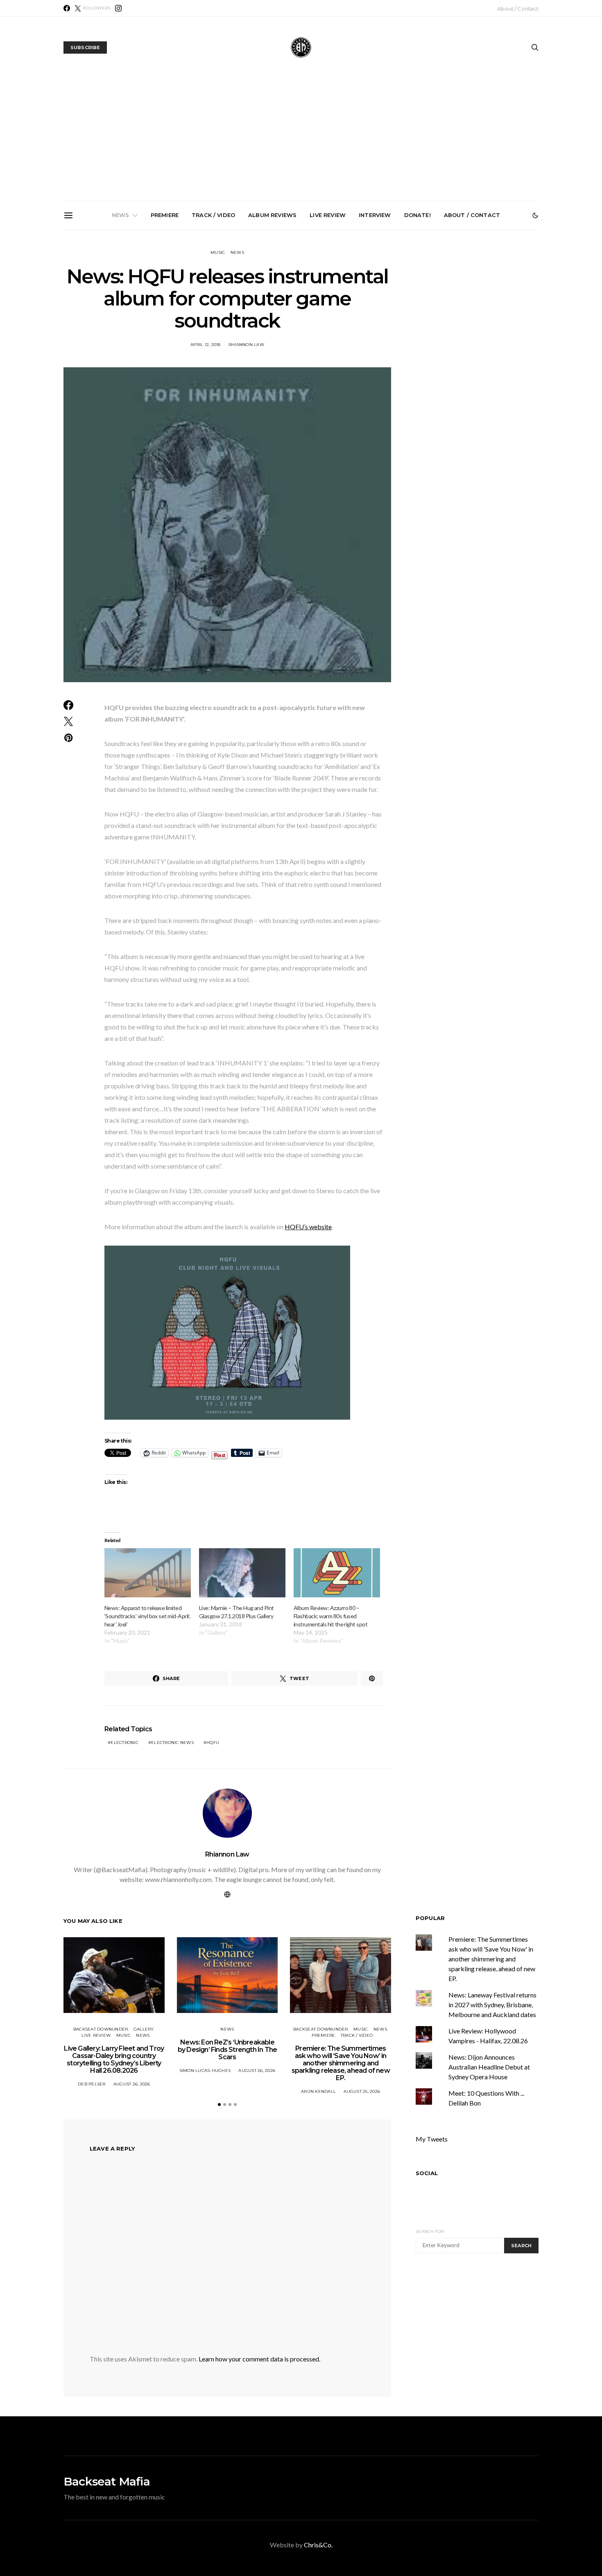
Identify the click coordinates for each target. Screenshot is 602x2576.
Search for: (430, 2231)
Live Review (328, 215)
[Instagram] (118, 8)
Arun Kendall (318, 2091)
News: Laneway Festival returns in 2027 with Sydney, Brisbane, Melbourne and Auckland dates (492, 2005)
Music (218, 252)
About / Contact (518, 9)
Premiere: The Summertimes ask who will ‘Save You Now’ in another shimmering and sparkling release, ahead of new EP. (304, 329)
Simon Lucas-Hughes (205, 2071)
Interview (375, 215)
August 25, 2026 (362, 2091)
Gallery (144, 2029)
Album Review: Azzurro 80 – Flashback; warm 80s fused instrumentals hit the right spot (330, 1616)
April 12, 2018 (206, 345)
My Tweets (432, 2139)
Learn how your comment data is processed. (259, 2359)
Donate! (418, 215)
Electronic (124, 1743)
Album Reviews (272, 215)
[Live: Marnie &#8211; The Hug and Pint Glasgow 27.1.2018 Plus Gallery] (242, 1573)
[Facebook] (67, 8)
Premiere (165, 215)
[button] (535, 215)
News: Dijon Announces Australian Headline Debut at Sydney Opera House (489, 2067)
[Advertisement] (301, 140)
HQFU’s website (308, 1227)
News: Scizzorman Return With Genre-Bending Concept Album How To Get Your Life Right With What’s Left (397, 326)
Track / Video (213, 215)
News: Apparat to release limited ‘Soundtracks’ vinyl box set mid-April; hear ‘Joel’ (147, 1616)
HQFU (213, 1743)
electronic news (172, 1743)
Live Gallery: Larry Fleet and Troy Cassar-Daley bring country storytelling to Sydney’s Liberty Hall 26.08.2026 (120, 326)
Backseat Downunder (101, 2029)
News (121, 215)
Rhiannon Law (246, 345)
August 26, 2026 (132, 2084)
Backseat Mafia (107, 2481)
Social (427, 2173)
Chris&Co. (318, 2545)
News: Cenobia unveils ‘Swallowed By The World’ (489, 316)
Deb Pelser (92, 2084)
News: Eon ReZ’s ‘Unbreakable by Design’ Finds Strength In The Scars (212, 323)
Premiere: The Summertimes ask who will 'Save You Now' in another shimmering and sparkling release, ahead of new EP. (492, 1959)
